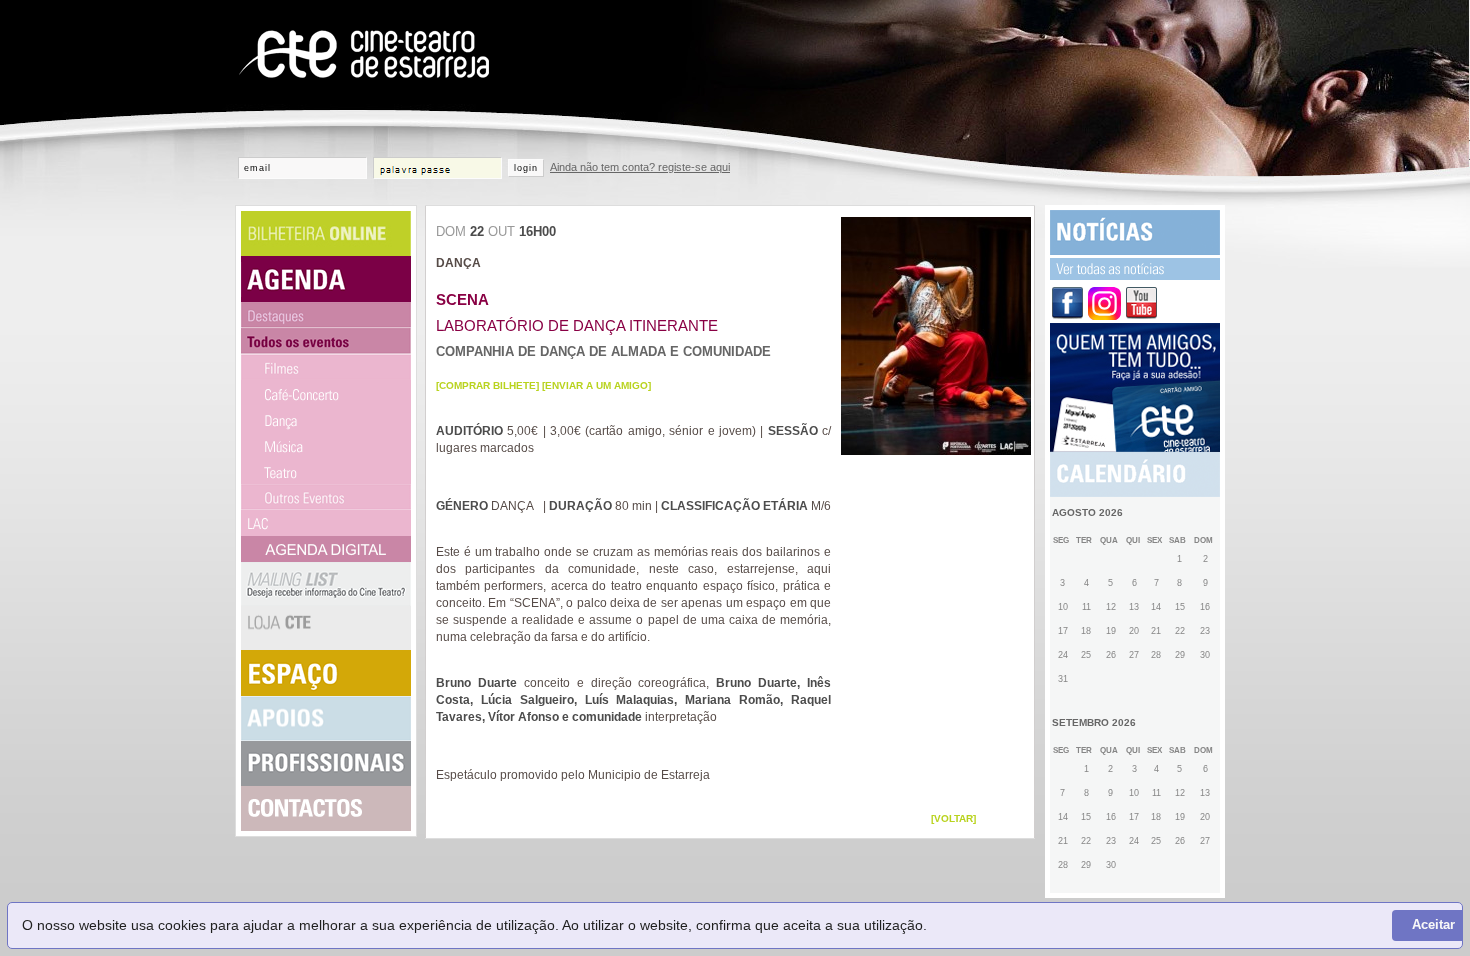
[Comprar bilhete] (487, 385)
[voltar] (953, 818)
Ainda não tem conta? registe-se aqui (640, 167)
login (526, 168)
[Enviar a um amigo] (596, 385)
